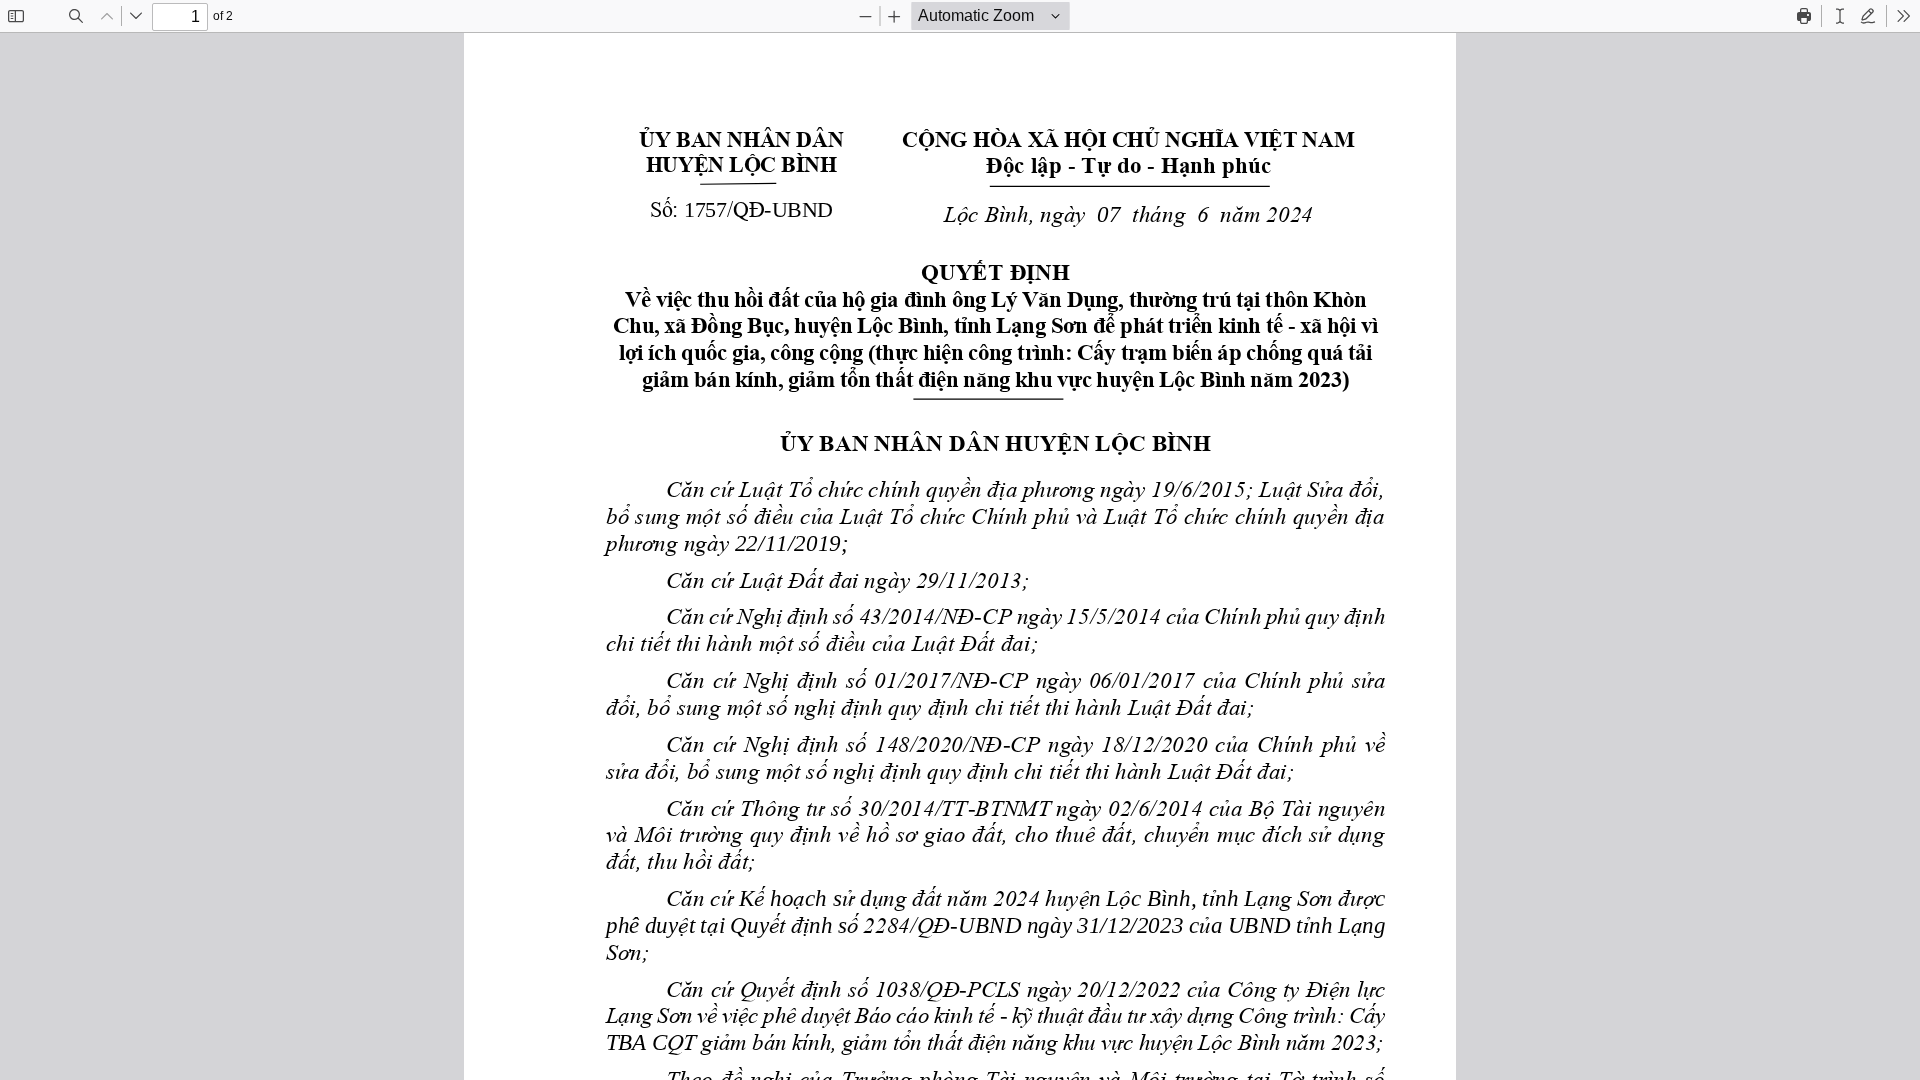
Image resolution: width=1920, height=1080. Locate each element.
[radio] (1840, 16)
